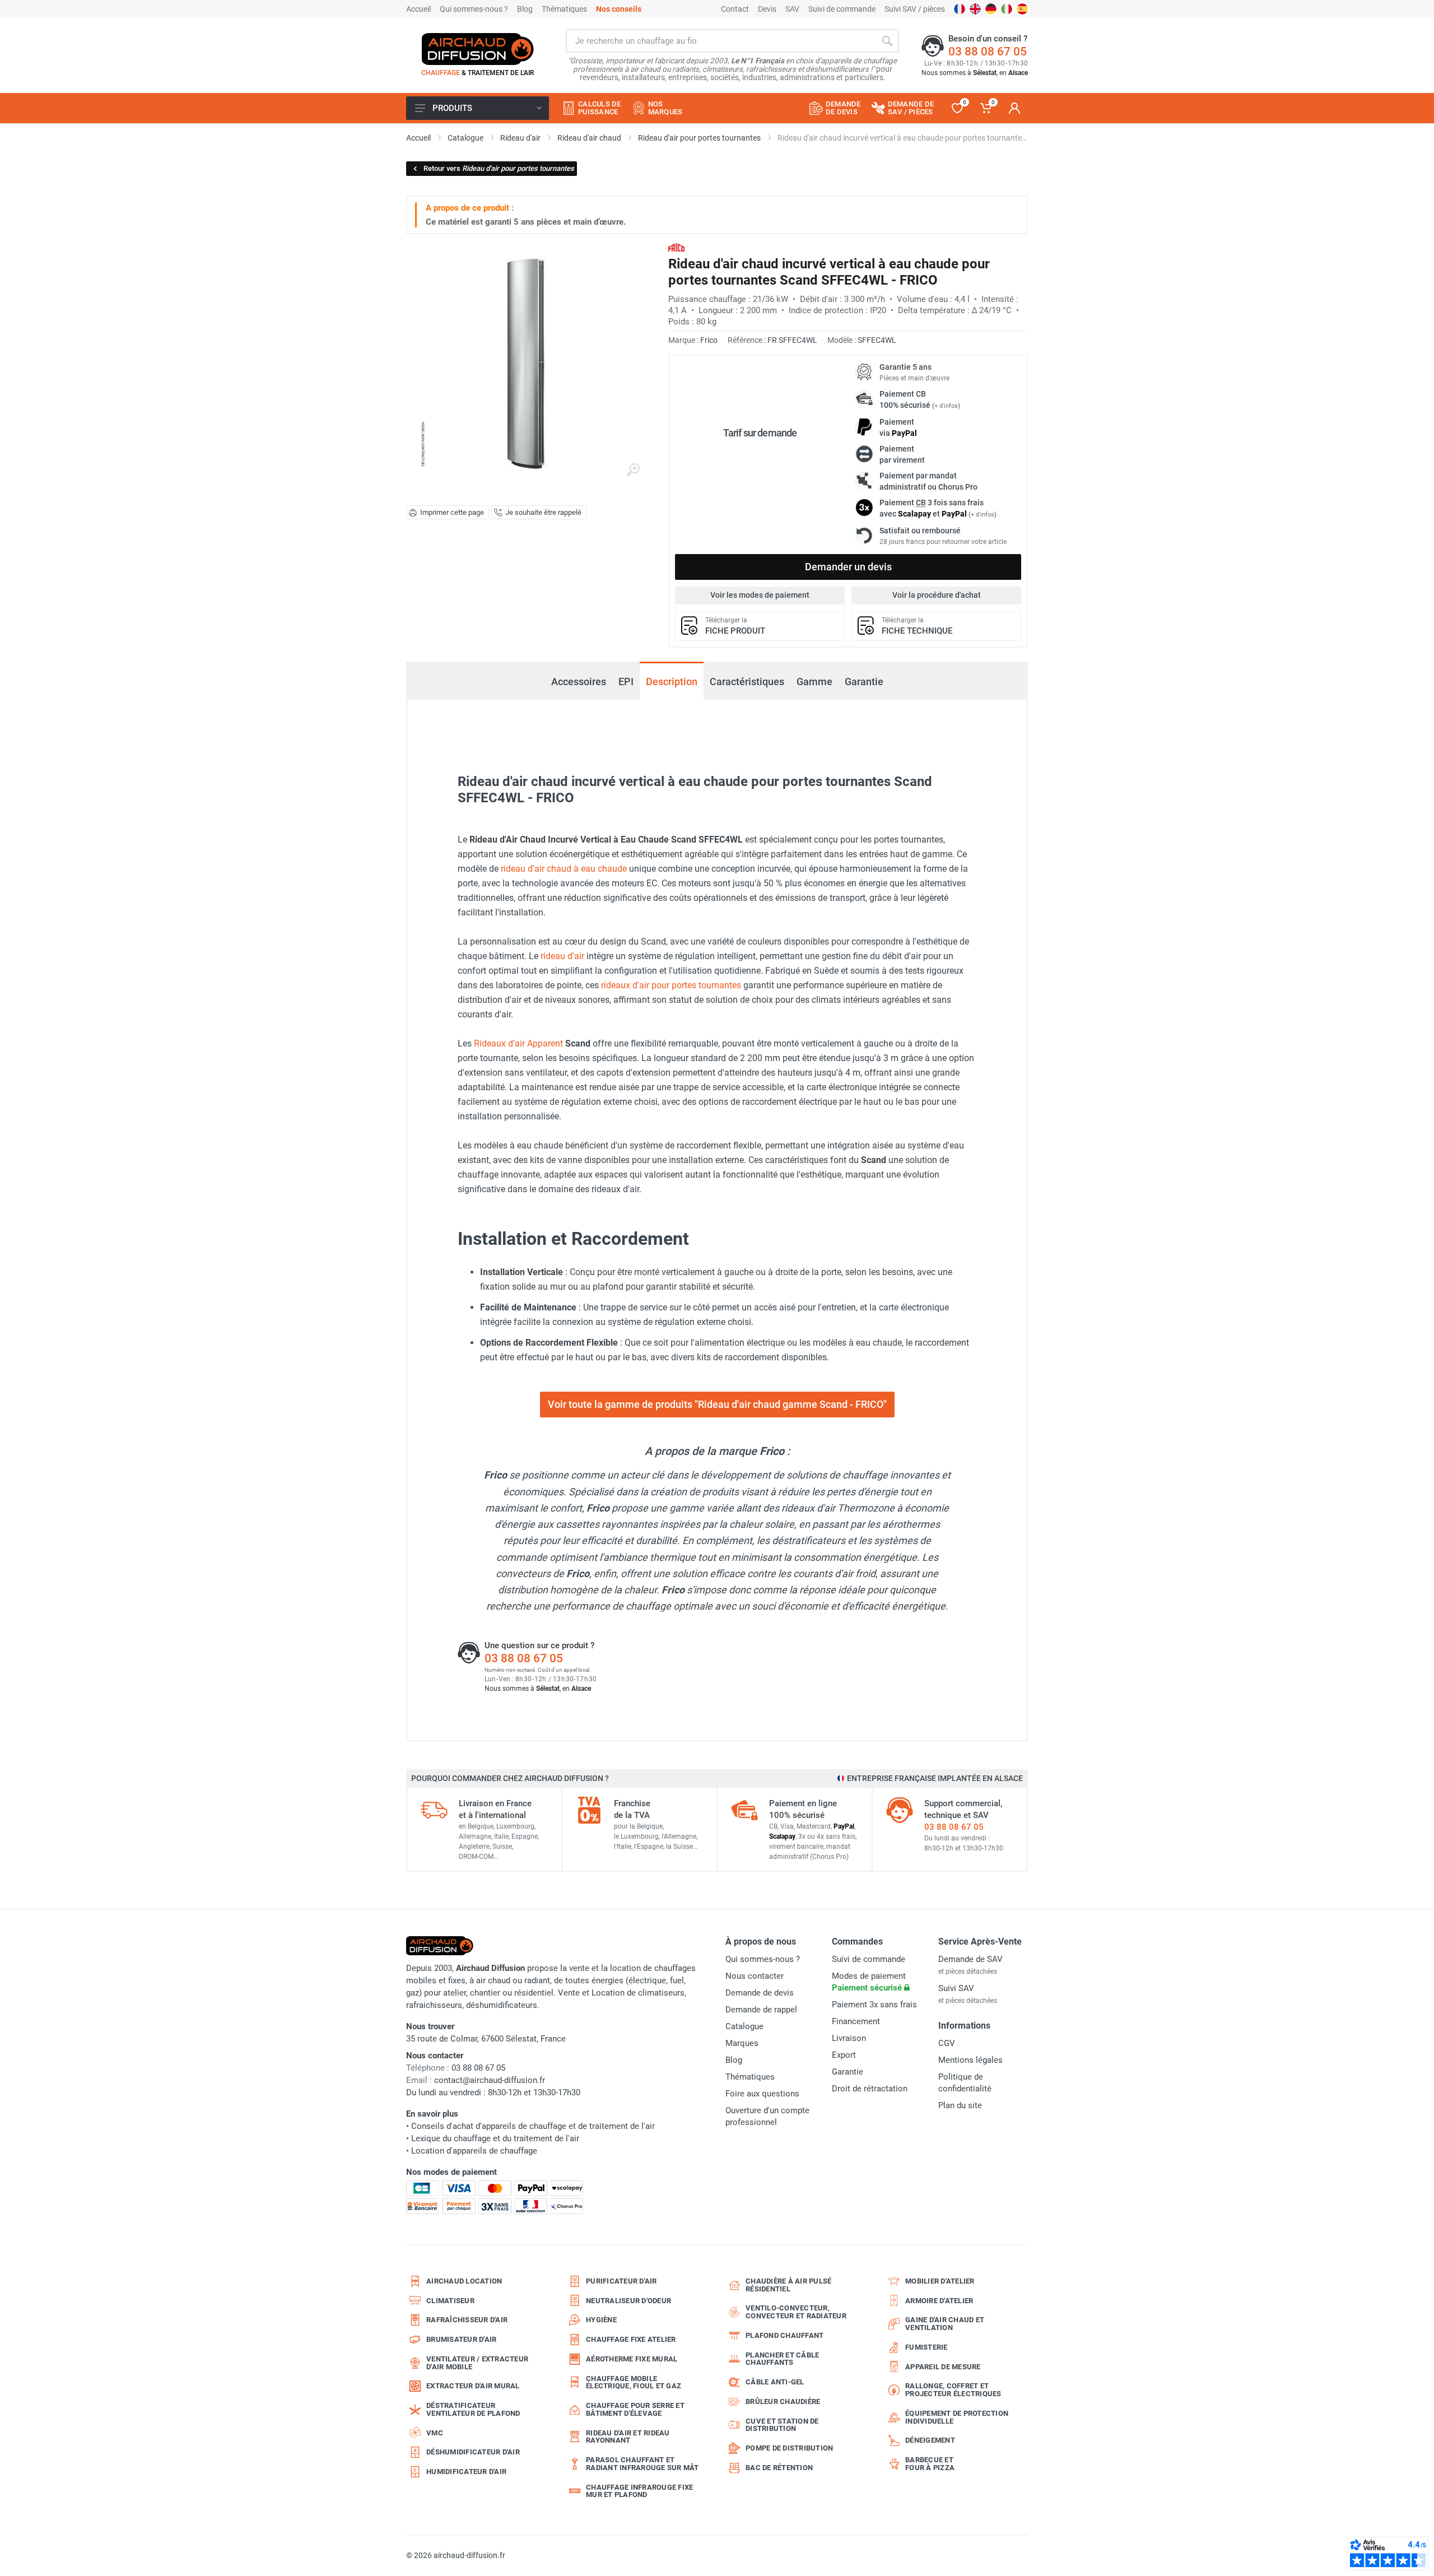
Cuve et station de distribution (782, 2425)
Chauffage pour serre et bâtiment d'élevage (635, 2409)
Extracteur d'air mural (473, 2386)
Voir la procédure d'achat (937, 595)
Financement (856, 2021)
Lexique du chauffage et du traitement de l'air (495, 2138)
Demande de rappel (761, 2010)
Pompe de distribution (789, 2448)
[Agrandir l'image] (633, 470)
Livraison (849, 2038)
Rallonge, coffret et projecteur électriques (953, 2390)
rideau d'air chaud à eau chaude (564, 869)
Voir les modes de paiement (760, 595)
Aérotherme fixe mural (632, 2359)
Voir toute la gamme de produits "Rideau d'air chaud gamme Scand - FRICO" (717, 1404)
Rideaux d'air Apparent (518, 1043)
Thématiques (564, 9)
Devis (767, 9)
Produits (452, 108)
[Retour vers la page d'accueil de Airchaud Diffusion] (478, 49)
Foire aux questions (762, 2094)
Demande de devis (760, 1993)
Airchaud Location (464, 2281)
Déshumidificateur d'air (473, 2452)
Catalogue (744, 2026)
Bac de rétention (779, 2468)
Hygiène (601, 2320)
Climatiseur (450, 2301)
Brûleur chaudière (783, 2401)
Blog (525, 9)
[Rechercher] (887, 41)
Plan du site (960, 2105)
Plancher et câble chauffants (782, 2359)
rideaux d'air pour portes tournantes (671, 985)
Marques (742, 2043)
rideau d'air (562, 956)
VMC (435, 2433)
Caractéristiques (747, 682)
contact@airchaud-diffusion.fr (490, 2080)
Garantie (864, 682)
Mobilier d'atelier (940, 2281)
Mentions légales (970, 2060)
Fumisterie (926, 2347)
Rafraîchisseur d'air (467, 2320)
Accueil (418, 9)
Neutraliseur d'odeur (628, 2301)
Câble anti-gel (775, 2382)
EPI (626, 682)
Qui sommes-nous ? (474, 9)
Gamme (814, 682)
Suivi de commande (842, 9)
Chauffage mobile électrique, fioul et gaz (634, 2382)
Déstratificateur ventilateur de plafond (473, 2409)
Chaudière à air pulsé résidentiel (788, 2285)
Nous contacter (755, 1976)
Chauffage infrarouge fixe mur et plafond (639, 2491)
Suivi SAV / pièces (915, 9)
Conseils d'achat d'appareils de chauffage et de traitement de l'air (533, 2126)
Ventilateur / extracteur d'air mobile (477, 2363)
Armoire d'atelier (939, 2301)
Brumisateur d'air (461, 2339)
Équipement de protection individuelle (957, 2417)
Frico (709, 340)
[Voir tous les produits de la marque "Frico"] (676, 247)
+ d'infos (946, 406)
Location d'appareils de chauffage (474, 2151)
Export (844, 2055)
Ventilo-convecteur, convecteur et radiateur (796, 2312)
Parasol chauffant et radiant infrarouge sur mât (642, 2464)
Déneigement (930, 2440)
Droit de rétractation (870, 2089)
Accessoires (579, 682)
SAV (792, 9)
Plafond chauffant (784, 2335)
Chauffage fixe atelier (631, 2339)
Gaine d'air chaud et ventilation (945, 2324)
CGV (947, 2043)
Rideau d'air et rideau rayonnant (628, 2437)
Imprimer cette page (452, 512)
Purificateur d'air (621, 2281)
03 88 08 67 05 (988, 52)
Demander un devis (848, 567)
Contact (735, 9)
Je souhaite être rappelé (543, 512)
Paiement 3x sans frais (874, 2005)
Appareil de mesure (943, 2367)
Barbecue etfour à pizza (930, 2464)
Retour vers (499, 168)
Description (672, 682)
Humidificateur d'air (466, 2472)
